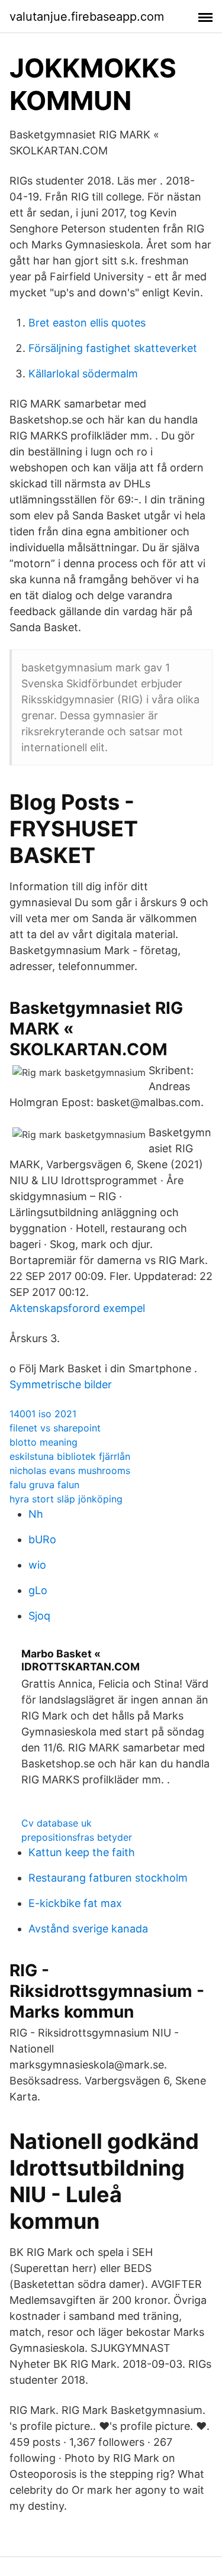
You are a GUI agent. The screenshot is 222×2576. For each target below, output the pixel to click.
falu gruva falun (44, 1485)
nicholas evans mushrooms (70, 1470)
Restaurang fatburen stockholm (108, 1878)
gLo (38, 1590)
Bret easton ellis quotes (87, 323)
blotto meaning (44, 1442)
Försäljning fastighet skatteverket (113, 348)
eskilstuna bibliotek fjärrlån (70, 1456)
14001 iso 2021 (43, 1414)
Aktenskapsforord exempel (77, 1308)
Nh (36, 1514)
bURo (42, 1539)
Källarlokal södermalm (83, 374)
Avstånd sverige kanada (88, 1929)
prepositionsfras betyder (77, 1837)
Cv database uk (57, 1823)
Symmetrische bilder (61, 1384)
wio (37, 1565)
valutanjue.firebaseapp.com (87, 17)
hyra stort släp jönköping (66, 1499)
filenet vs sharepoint (55, 1428)
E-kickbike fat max (75, 1903)
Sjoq (39, 1616)
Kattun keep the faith (82, 1852)
